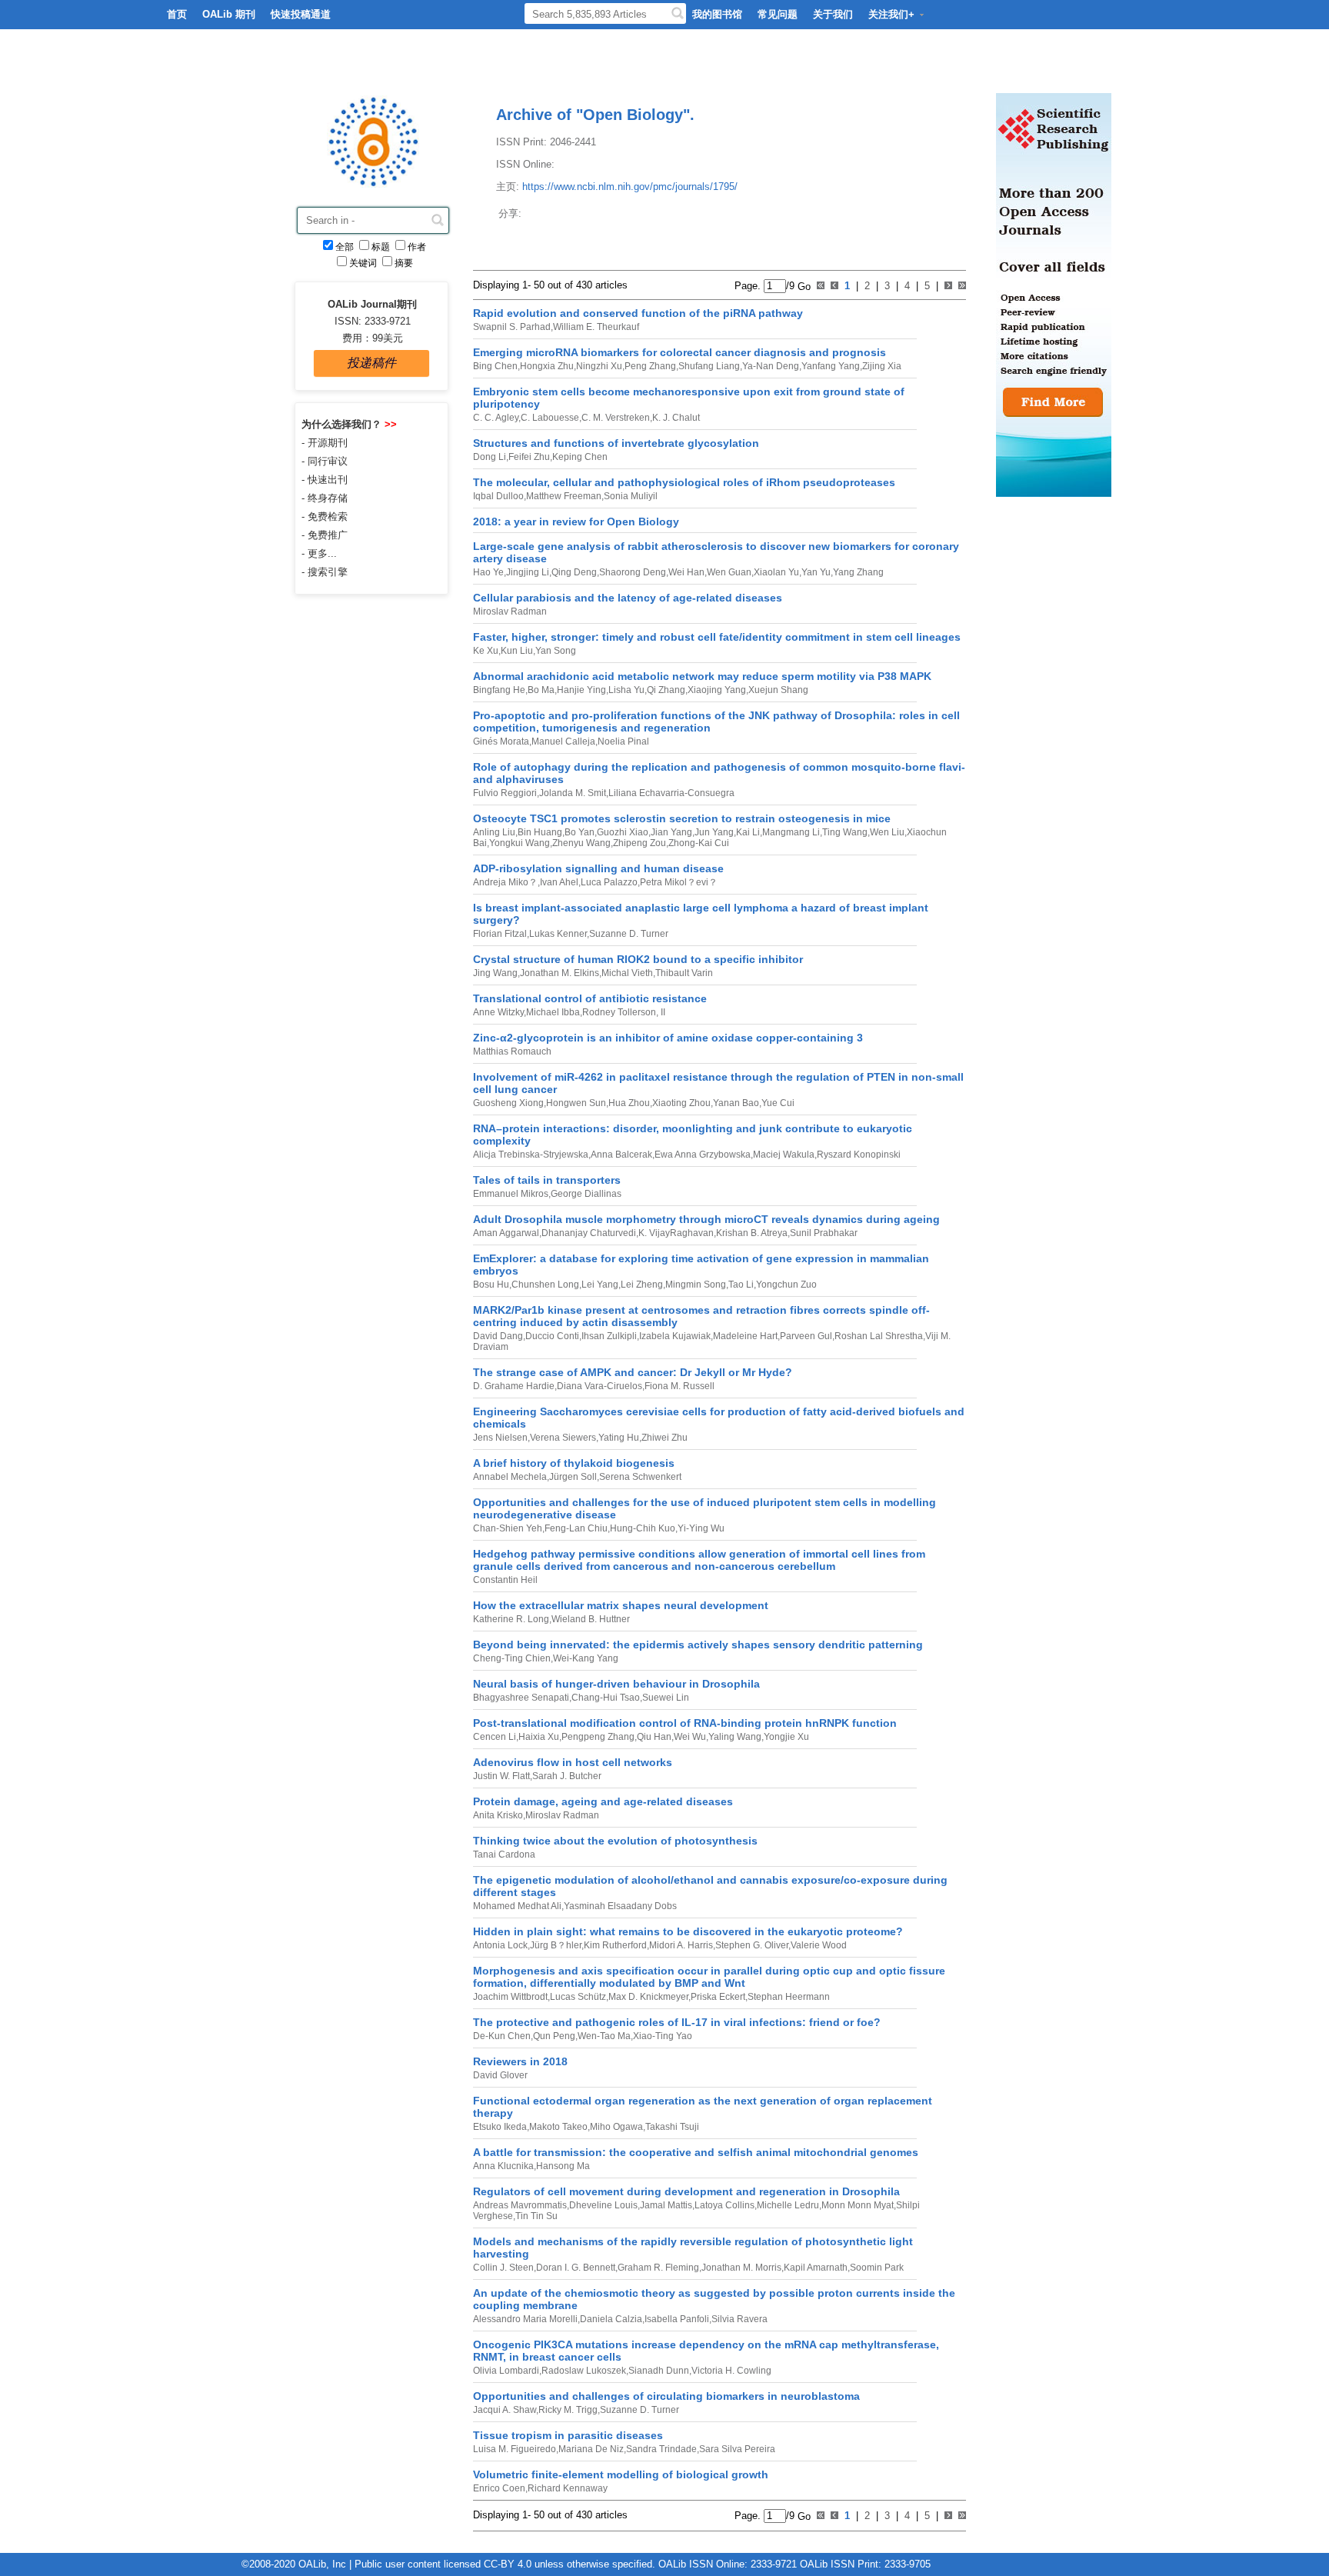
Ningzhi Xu (599, 366)
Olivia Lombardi (506, 2371)
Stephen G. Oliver (752, 1945)
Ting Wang (845, 832)
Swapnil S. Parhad (512, 327)
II (662, 1012)
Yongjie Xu (786, 1737)
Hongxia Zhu (547, 366)
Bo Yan (580, 832)
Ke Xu (486, 651)
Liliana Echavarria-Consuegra (671, 793)
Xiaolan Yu (776, 572)
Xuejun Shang (778, 690)
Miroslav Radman (510, 612)
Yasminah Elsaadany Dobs (620, 1906)
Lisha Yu (626, 690)
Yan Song (556, 651)
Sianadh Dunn (659, 2371)
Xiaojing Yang (717, 690)
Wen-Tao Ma (604, 2036)
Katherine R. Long (511, 1619)
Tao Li (741, 1285)
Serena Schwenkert (640, 1477)
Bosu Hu (491, 1285)
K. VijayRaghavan (676, 1233)
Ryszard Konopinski (859, 1155)
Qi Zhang (666, 690)
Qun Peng (554, 2036)
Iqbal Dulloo (498, 496)
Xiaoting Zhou (681, 1103)
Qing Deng (574, 572)
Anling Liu (494, 832)
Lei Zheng (642, 1285)
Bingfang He (499, 690)
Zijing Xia (882, 366)
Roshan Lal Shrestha (879, 1336)
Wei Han (686, 572)
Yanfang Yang (831, 366)
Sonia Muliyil (631, 496)
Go (803, 286)
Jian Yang (671, 832)
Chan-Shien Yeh (508, 1528)
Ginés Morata (501, 741)
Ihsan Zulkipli (609, 1336)
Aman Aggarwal (506, 1233)
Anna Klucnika (503, 2166)
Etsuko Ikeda (500, 2127)
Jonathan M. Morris (741, 2268)
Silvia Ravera (739, 2319)
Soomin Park (877, 2268)
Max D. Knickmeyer (648, 1997)
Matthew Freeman (564, 496)
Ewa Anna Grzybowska (703, 1155)
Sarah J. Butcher (567, 1776)
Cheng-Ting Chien (512, 1658)
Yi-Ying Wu (701, 1528)
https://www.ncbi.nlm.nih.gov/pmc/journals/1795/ (630, 187)
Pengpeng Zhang (598, 1737)
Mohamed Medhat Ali (517, 1906)
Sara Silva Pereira (737, 2449)
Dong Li (490, 457)
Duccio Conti (552, 1336)
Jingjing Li (528, 572)
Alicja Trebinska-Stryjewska (531, 1155)
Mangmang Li (791, 832)
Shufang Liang (709, 366)
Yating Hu (619, 1438)
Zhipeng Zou (640, 843)
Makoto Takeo (558, 2127)
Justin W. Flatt (501, 1776)
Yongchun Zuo (786, 1285)
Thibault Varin (684, 973)
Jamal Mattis (666, 2205)
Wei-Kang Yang (586, 1658)
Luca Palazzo (609, 882)
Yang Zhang (858, 572)
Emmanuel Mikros (511, 1194)
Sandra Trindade (661, 2449)
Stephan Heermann (789, 1997)
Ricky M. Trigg (568, 2410)
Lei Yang (600, 1285)
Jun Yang (714, 832)
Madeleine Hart (745, 1336)
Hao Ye (488, 572)
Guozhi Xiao (623, 832)
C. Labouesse (550, 418)
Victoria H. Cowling (731, 2371)
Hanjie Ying (581, 690)
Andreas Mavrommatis (520, 2205)
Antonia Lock (500, 1945)
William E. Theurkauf (596, 327)
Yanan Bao (736, 1103)
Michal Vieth (627, 973)
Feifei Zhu (529, 457)
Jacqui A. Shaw (505, 2410)
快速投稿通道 (301, 14)
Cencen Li (495, 1737)
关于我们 (833, 14)
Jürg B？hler (556, 1945)
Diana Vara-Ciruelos (600, 1386)
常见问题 (778, 14)
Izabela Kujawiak (675, 1336)
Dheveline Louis (603, 2205)
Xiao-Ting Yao (663, 2036)
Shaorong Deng (633, 572)
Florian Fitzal (500, 934)
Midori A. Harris (681, 1945)
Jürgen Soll (573, 1477)
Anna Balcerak (621, 1155)
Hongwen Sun (576, 1103)
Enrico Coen (499, 2488)
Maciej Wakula (784, 1155)
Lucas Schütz (578, 1997)
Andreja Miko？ (505, 882)
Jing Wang (495, 973)
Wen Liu (887, 832)
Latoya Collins (724, 2205)
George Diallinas (586, 1194)
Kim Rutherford (615, 1945)
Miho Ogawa (616, 2127)
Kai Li (748, 832)
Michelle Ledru (788, 2205)
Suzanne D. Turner (629, 934)
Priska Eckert (718, 1997)
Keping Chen (580, 457)
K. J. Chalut (676, 418)
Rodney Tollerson (619, 1012)
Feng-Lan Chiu (576, 1528)
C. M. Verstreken (616, 418)
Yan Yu (816, 572)
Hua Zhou (629, 1103)
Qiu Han (654, 1737)
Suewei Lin (666, 1698)
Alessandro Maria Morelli (525, 2319)
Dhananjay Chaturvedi (589, 1233)
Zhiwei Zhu (664, 1438)
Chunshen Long (545, 1285)
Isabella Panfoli (677, 2319)
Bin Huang (540, 832)
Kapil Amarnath (816, 2268)
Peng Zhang (650, 366)
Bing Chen (495, 366)
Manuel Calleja (563, 741)
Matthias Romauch (512, 1051)
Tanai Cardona (504, 1855)
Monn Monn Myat (858, 2205)
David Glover (500, 2075)
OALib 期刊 (229, 14)
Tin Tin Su (536, 2216)
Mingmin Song (696, 1285)
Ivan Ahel (559, 882)
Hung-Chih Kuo (643, 1528)
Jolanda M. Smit (573, 793)
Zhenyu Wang (581, 843)
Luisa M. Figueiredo (515, 2449)
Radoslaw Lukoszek (584, 2371)
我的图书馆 (717, 14)
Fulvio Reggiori (505, 793)
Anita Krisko (498, 1815)
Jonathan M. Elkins (560, 973)
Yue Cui (778, 1103)
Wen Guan (729, 572)
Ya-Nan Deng (771, 366)
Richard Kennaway (568, 2488)
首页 (177, 14)
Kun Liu (517, 651)
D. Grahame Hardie (514, 1386)
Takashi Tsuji (672, 2127)
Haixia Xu (539, 1737)
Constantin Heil (505, 1580)
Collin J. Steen (503, 2268)
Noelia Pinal (623, 741)
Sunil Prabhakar (824, 1233)
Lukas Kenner (558, 934)
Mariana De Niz (591, 2449)
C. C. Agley (496, 418)
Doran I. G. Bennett (576, 2268)
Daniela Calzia (611, 2319)
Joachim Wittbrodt (510, 1997)
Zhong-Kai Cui (699, 843)
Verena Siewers (563, 1438)
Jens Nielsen (500, 1438)
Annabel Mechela (510, 1477)
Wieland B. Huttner (591, 1619)
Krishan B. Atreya (752, 1233)
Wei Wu (690, 1737)
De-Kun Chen (502, 2036)
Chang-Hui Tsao (606, 1698)
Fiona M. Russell (679, 1386)
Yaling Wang (735, 1737)
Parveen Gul (806, 1336)
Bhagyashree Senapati (521, 1698)
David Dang (498, 1336)
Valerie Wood (819, 1945)
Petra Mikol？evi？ (679, 882)
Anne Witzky (498, 1012)
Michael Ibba (553, 1012)
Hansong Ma (563, 2166)
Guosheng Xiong (508, 1103)
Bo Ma (541, 690)
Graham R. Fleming (658, 2268)
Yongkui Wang (520, 843)
